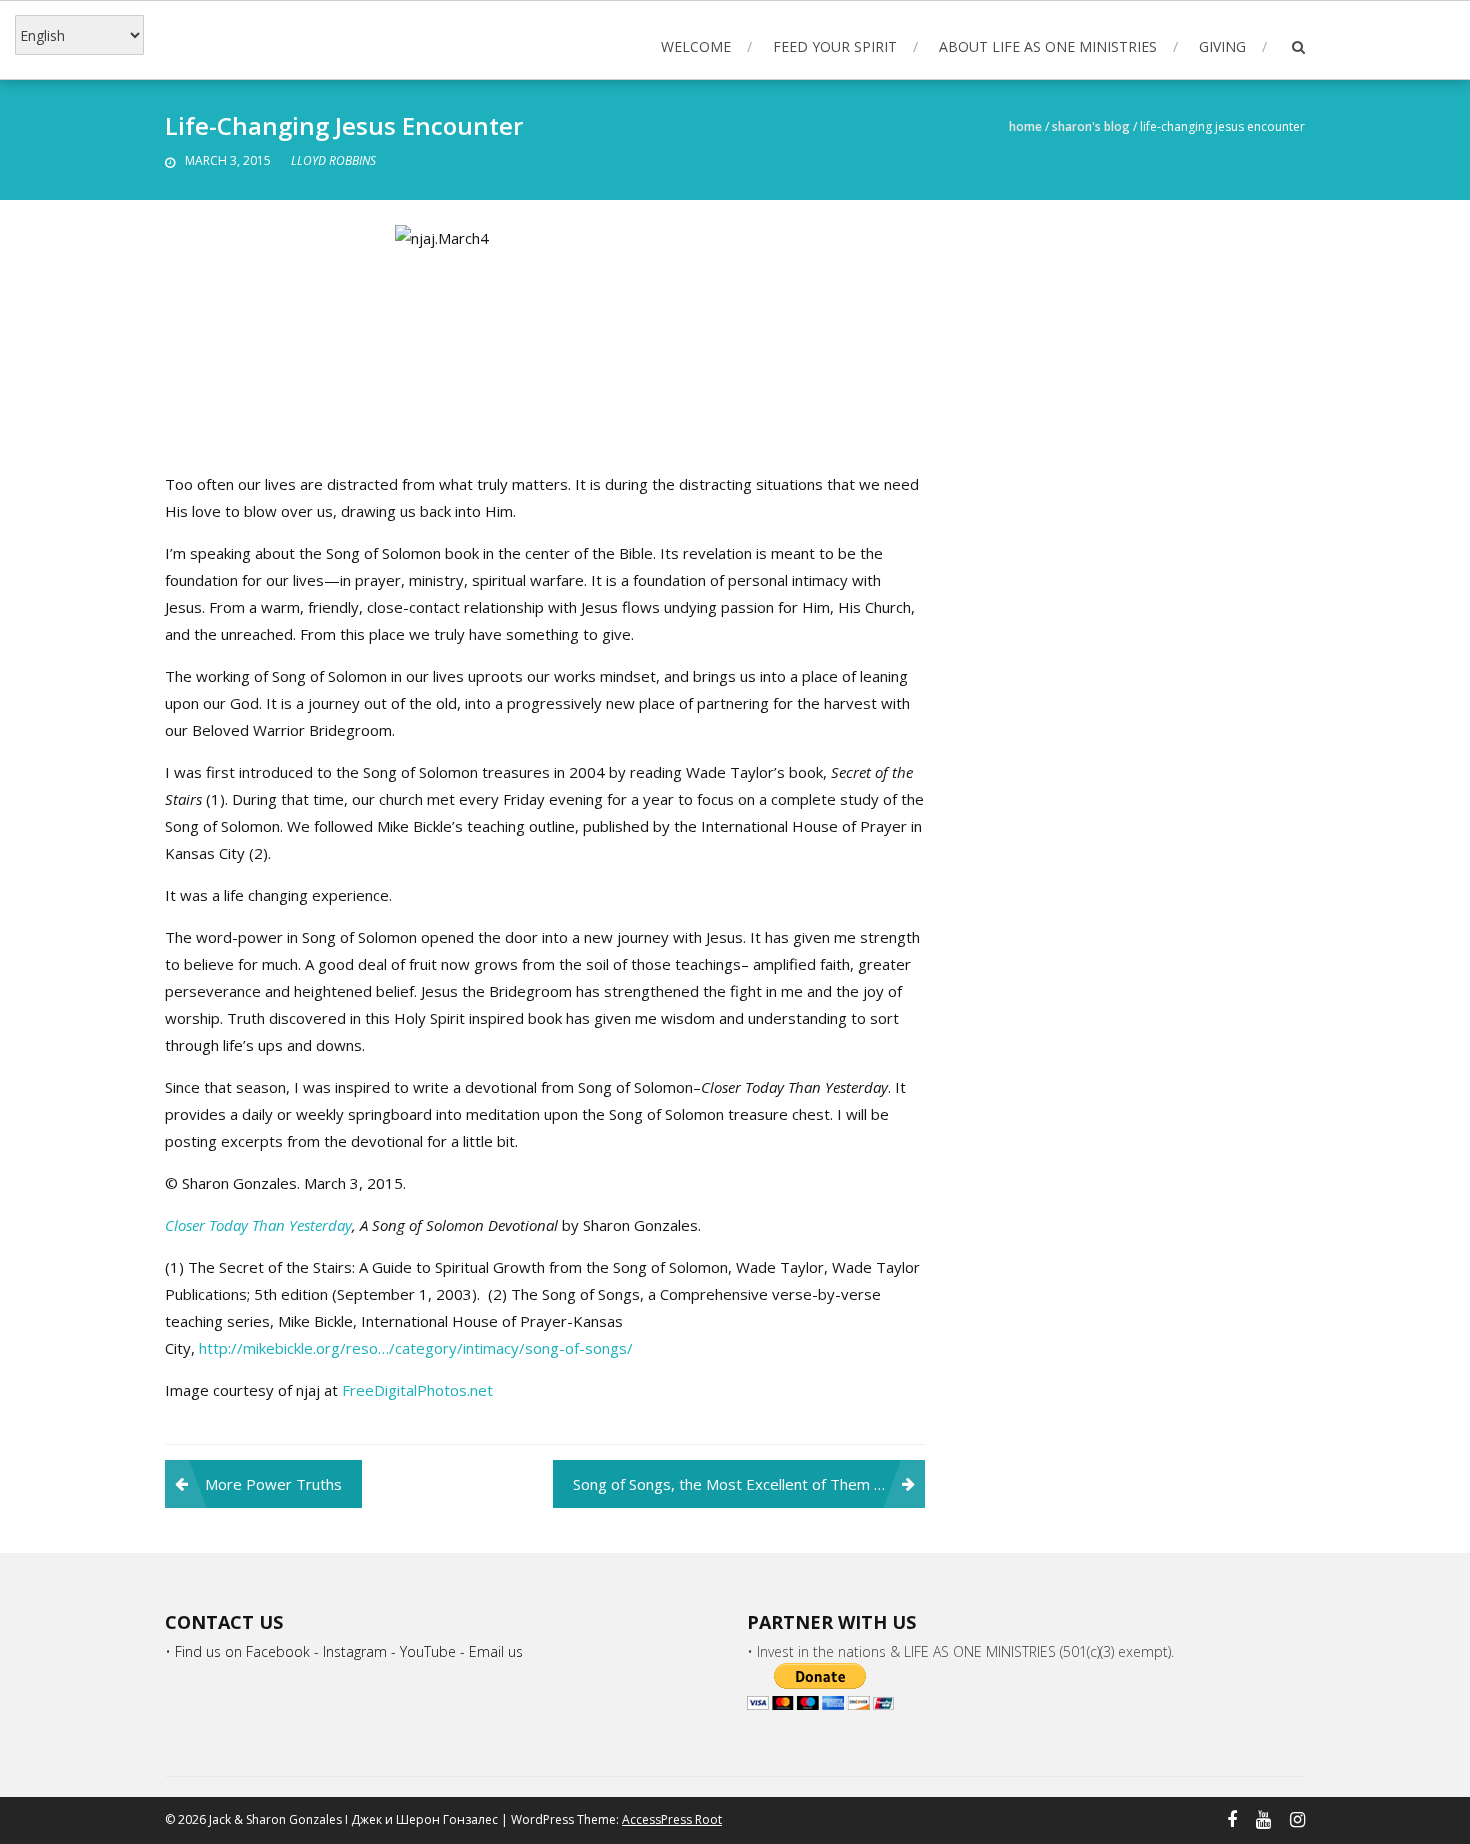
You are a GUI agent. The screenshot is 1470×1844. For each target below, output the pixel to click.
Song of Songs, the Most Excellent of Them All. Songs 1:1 (749, 1484)
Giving (1222, 46)
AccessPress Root (672, 1819)
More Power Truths (273, 1484)
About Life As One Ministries (1048, 46)
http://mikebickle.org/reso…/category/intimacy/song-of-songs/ (416, 1348)
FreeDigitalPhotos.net (417, 1390)
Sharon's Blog (1091, 126)
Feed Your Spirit (835, 46)
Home (1025, 126)
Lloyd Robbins (333, 160)
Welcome (696, 46)
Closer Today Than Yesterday (258, 1225)
